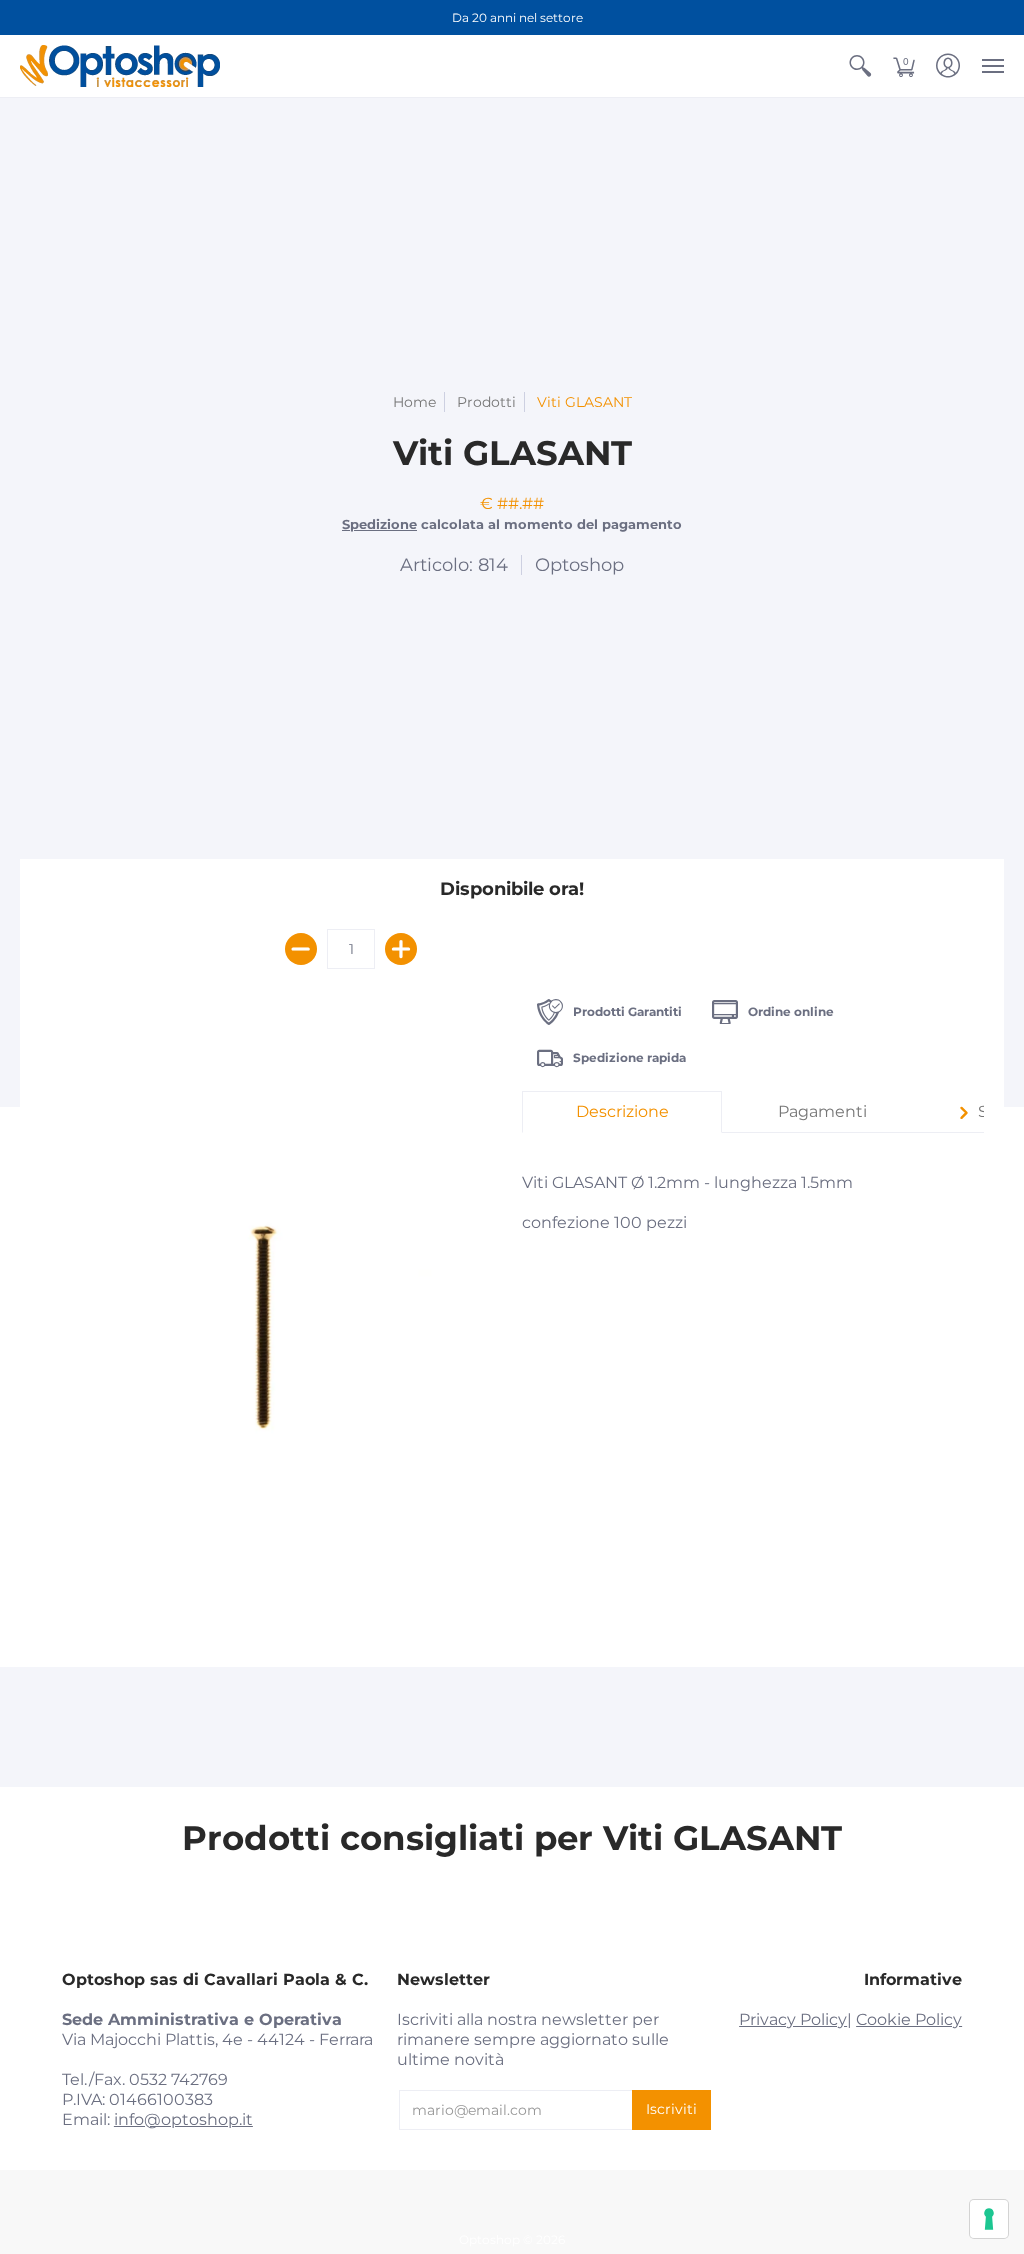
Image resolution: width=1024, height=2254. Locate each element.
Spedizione (379, 524)
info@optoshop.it (183, 2119)
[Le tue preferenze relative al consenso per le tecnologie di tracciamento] (989, 2219)
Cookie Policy (909, 2019)
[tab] (622, 1112)
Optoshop (579, 565)
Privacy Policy (793, 2019)
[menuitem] (860, 66)
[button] (860, 66)
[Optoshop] (120, 66)
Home (414, 402)
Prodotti (486, 402)
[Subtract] (301, 949)
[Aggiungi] (401, 949)
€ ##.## (512, 503)
